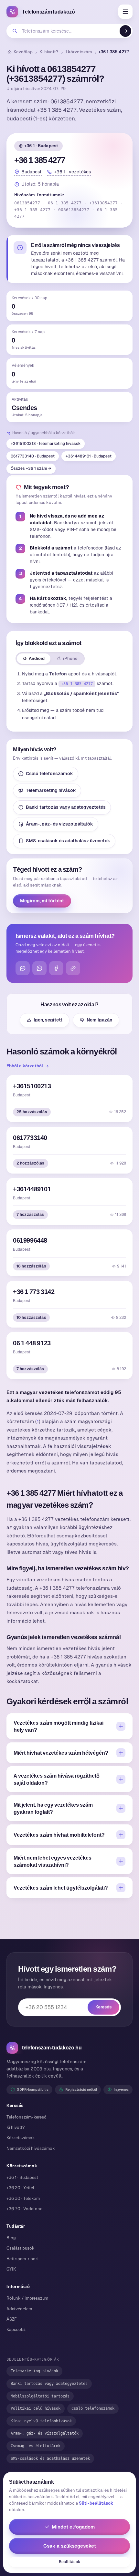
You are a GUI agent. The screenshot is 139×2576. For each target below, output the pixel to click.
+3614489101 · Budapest (89, 456)
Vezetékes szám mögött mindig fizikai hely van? (59, 1726)
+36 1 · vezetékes (72, 172)
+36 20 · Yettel (20, 2188)
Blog (11, 2238)
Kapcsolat (16, 2330)
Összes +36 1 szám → (31, 468)
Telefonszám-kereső (27, 2117)
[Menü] (125, 12)
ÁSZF (12, 2319)
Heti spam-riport (23, 2259)
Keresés (103, 2007)
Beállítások (69, 2562)
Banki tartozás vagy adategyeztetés (66, 807)
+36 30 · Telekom (23, 2198)
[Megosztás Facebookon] (56, 968)
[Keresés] (125, 31)
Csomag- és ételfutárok (36, 2446)
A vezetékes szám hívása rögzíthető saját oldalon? (57, 1779)
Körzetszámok (21, 2138)
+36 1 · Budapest (41, 146)
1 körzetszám (79, 52)
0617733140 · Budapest (33, 456)
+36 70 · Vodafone (24, 2209)
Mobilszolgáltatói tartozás (40, 2396)
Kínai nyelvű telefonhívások (41, 2421)
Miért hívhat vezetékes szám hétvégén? (61, 1753)
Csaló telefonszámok (49, 774)
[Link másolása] (73, 968)
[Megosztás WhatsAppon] (39, 968)
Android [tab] (37, 658)
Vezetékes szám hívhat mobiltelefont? (59, 1835)
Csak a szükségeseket (70, 2546)
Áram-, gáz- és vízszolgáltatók (59, 824)
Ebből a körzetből (25, 1066)
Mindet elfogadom (73, 2527)
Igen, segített (48, 1020)
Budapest (32, 172)
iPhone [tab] (70, 658)
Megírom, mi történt (42, 901)
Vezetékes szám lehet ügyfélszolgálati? (61, 1888)
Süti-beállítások (96, 2503)
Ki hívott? (49, 52)
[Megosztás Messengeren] (23, 968)
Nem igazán (99, 1020)
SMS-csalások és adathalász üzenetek (68, 841)
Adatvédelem (19, 2309)
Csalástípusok (21, 2248)
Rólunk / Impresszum (27, 2298)
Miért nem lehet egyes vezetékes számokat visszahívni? (53, 1861)
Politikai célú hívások (36, 2408)
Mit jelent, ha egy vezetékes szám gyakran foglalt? (53, 1808)
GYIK (11, 2269)
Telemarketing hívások (51, 790)
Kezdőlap (23, 52)
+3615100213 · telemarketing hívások (46, 444)
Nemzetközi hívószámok (31, 2148)
